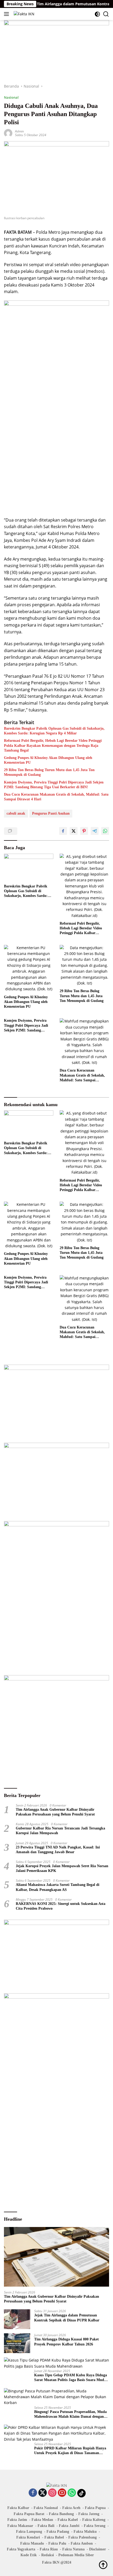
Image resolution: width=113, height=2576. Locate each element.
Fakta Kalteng (94, 2520)
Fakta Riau (49, 2549)
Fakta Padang (58, 2532)
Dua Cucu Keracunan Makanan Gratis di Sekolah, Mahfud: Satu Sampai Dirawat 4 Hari (56, 797)
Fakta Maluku (85, 2532)
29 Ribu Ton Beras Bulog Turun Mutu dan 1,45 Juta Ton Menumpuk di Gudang (49, 772)
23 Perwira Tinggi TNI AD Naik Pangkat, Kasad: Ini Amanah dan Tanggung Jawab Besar (58, 1850)
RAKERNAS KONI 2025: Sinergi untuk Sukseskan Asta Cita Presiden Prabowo (61, 1906)
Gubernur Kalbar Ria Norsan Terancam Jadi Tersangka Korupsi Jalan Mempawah (60, 1831)
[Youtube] (62, 2493)
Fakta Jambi (69, 2526)
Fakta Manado (32, 2543)
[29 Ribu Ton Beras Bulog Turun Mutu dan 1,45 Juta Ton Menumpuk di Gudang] (84, 966)
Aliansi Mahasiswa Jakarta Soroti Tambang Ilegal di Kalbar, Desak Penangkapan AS (58, 1887)
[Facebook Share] (63, 831)
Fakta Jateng (89, 2514)
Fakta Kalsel (68, 2520)
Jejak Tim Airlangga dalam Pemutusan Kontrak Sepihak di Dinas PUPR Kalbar (67, 2318)
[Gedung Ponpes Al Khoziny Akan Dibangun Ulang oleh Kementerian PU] (29, 969)
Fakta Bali (46, 2526)
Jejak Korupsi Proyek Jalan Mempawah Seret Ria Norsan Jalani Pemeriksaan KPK (62, 1868)
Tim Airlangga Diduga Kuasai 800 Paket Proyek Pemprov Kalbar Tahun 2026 (66, 2342)
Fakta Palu (57, 2543)
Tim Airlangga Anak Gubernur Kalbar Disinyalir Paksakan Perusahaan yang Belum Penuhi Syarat (55, 1812)
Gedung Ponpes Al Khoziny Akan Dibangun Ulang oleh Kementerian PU (48, 760)
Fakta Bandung (61, 2514)
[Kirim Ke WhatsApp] (105, 831)
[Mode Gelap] (97, 14)
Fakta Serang (95, 2526)
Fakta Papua (95, 2508)
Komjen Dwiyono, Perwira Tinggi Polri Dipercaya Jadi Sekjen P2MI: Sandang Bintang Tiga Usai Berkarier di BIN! (54, 785)
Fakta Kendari (28, 2537)
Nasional (11, 97)
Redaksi (48, 2555)
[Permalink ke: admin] (8, 133)
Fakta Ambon (82, 2543)
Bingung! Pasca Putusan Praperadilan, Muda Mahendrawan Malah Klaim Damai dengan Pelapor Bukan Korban (70, 2414)
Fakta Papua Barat (29, 2514)
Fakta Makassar (20, 2526)
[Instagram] (52, 2493)
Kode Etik (29, 2555)
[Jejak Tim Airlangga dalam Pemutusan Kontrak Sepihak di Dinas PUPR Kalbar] (17, 2319)
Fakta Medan (42, 2520)
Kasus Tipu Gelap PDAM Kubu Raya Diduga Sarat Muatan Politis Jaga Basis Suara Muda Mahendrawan (71, 2378)
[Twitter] (43, 2493)
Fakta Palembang (83, 2537)
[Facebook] (33, 2493)
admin (19, 131)
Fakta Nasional (46, 2508)
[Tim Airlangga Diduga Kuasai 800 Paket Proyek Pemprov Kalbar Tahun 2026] (17, 2343)
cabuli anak (16, 813)
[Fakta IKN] (23, 14)
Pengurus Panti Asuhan (51, 813)
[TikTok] (81, 2493)
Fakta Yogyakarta (21, 2549)
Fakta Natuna (73, 2549)
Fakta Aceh (71, 2508)
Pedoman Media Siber (76, 2555)
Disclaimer (97, 2549)
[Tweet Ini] (74, 831)
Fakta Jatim (17, 2520)
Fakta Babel (54, 2537)
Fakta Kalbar (18, 2508)
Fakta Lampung (29, 2532)
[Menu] (7, 14)
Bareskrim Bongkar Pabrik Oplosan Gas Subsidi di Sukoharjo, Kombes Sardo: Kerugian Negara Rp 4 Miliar (54, 731)
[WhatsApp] (72, 2493)
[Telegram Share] (95, 831)
